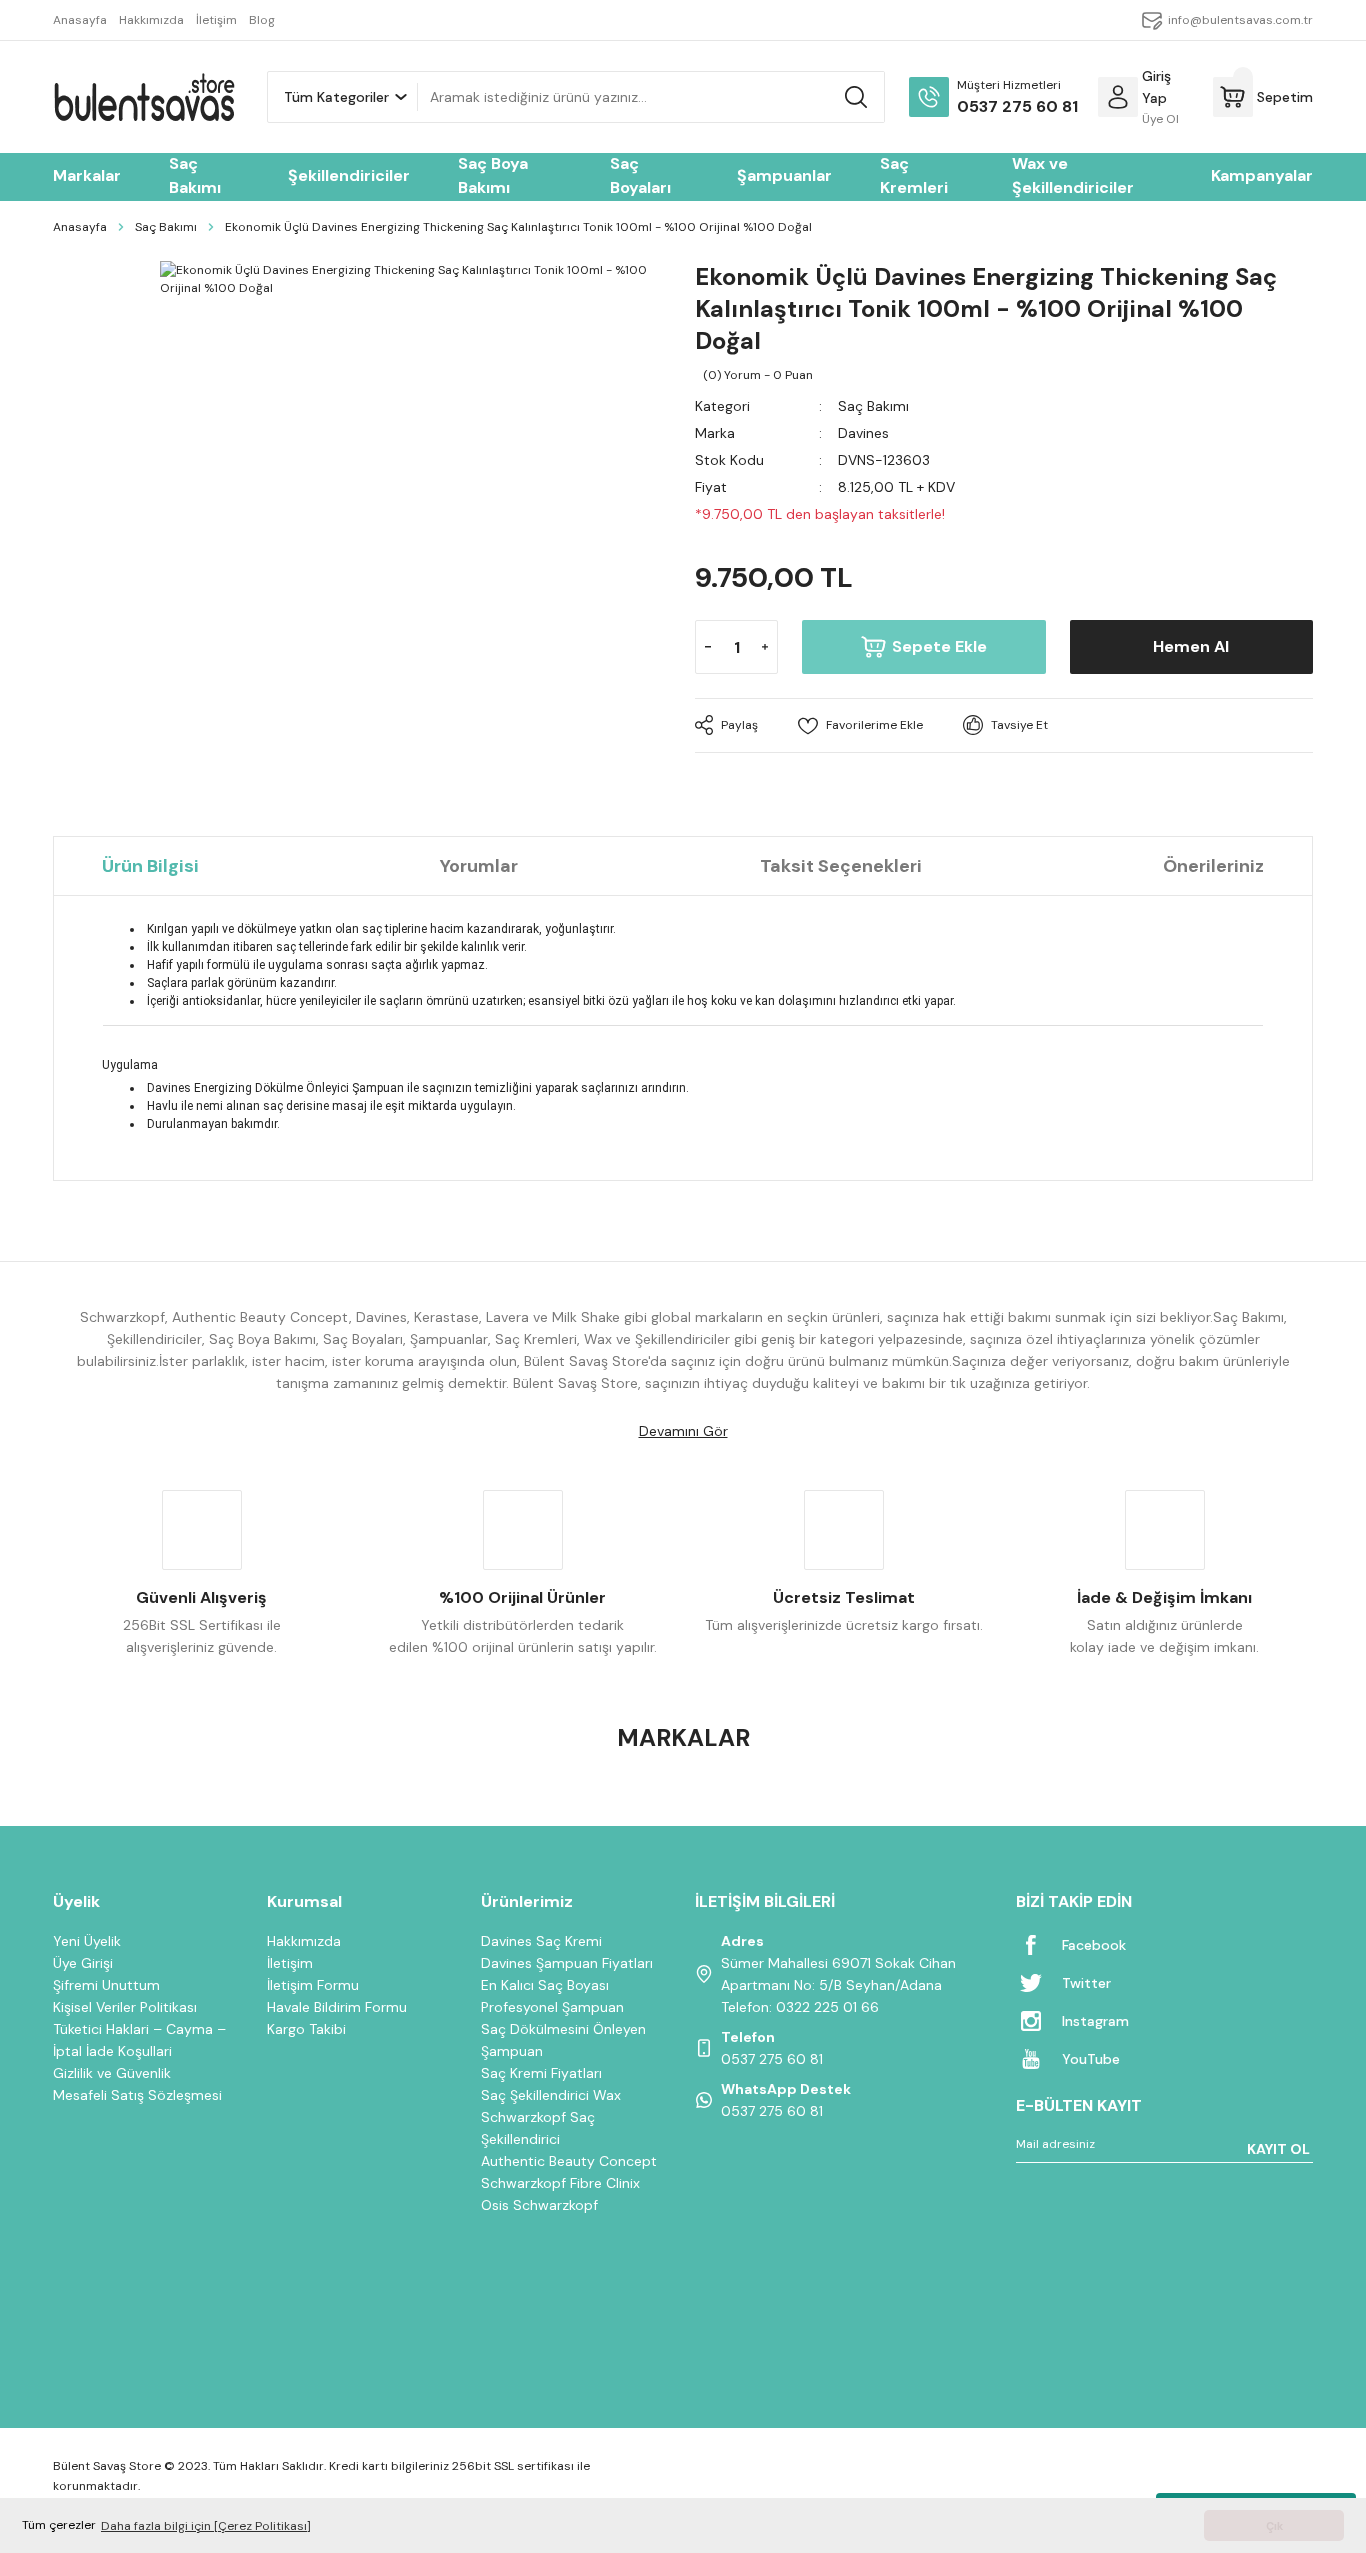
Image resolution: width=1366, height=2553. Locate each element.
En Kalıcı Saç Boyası (545, 1985)
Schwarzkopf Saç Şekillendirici (538, 2128)
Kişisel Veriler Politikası (125, 2007)
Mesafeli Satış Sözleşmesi (137, 2095)
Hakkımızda (304, 1941)
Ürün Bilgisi (150, 866)
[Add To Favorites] (860, 725)
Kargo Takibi (306, 2029)
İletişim (290, 1963)
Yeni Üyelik (87, 1941)
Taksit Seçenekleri (841, 866)
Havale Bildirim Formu (337, 2007)
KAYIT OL (1278, 2149)
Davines (863, 433)
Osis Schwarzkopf (539, 2205)
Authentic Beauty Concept (569, 2161)
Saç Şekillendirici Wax (551, 2095)
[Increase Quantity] (765, 647)
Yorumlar (479, 866)
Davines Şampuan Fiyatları (567, 1963)
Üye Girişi (83, 1963)
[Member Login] (1118, 97)
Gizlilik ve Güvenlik (112, 2073)
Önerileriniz (1213, 866)
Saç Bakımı (873, 406)
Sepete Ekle (939, 646)
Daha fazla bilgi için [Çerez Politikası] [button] (206, 2526)
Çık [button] (1274, 2526)
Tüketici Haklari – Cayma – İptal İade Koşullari (139, 2040)
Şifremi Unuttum (106, 1985)
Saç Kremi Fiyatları (541, 2073)
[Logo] (144, 97)
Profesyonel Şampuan (552, 2007)
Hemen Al (1191, 646)
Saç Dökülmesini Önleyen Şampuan (563, 2040)
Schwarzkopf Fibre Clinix (560, 2183)
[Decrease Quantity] (708, 647)
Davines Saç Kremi (541, 1941)
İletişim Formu (313, 1985)
